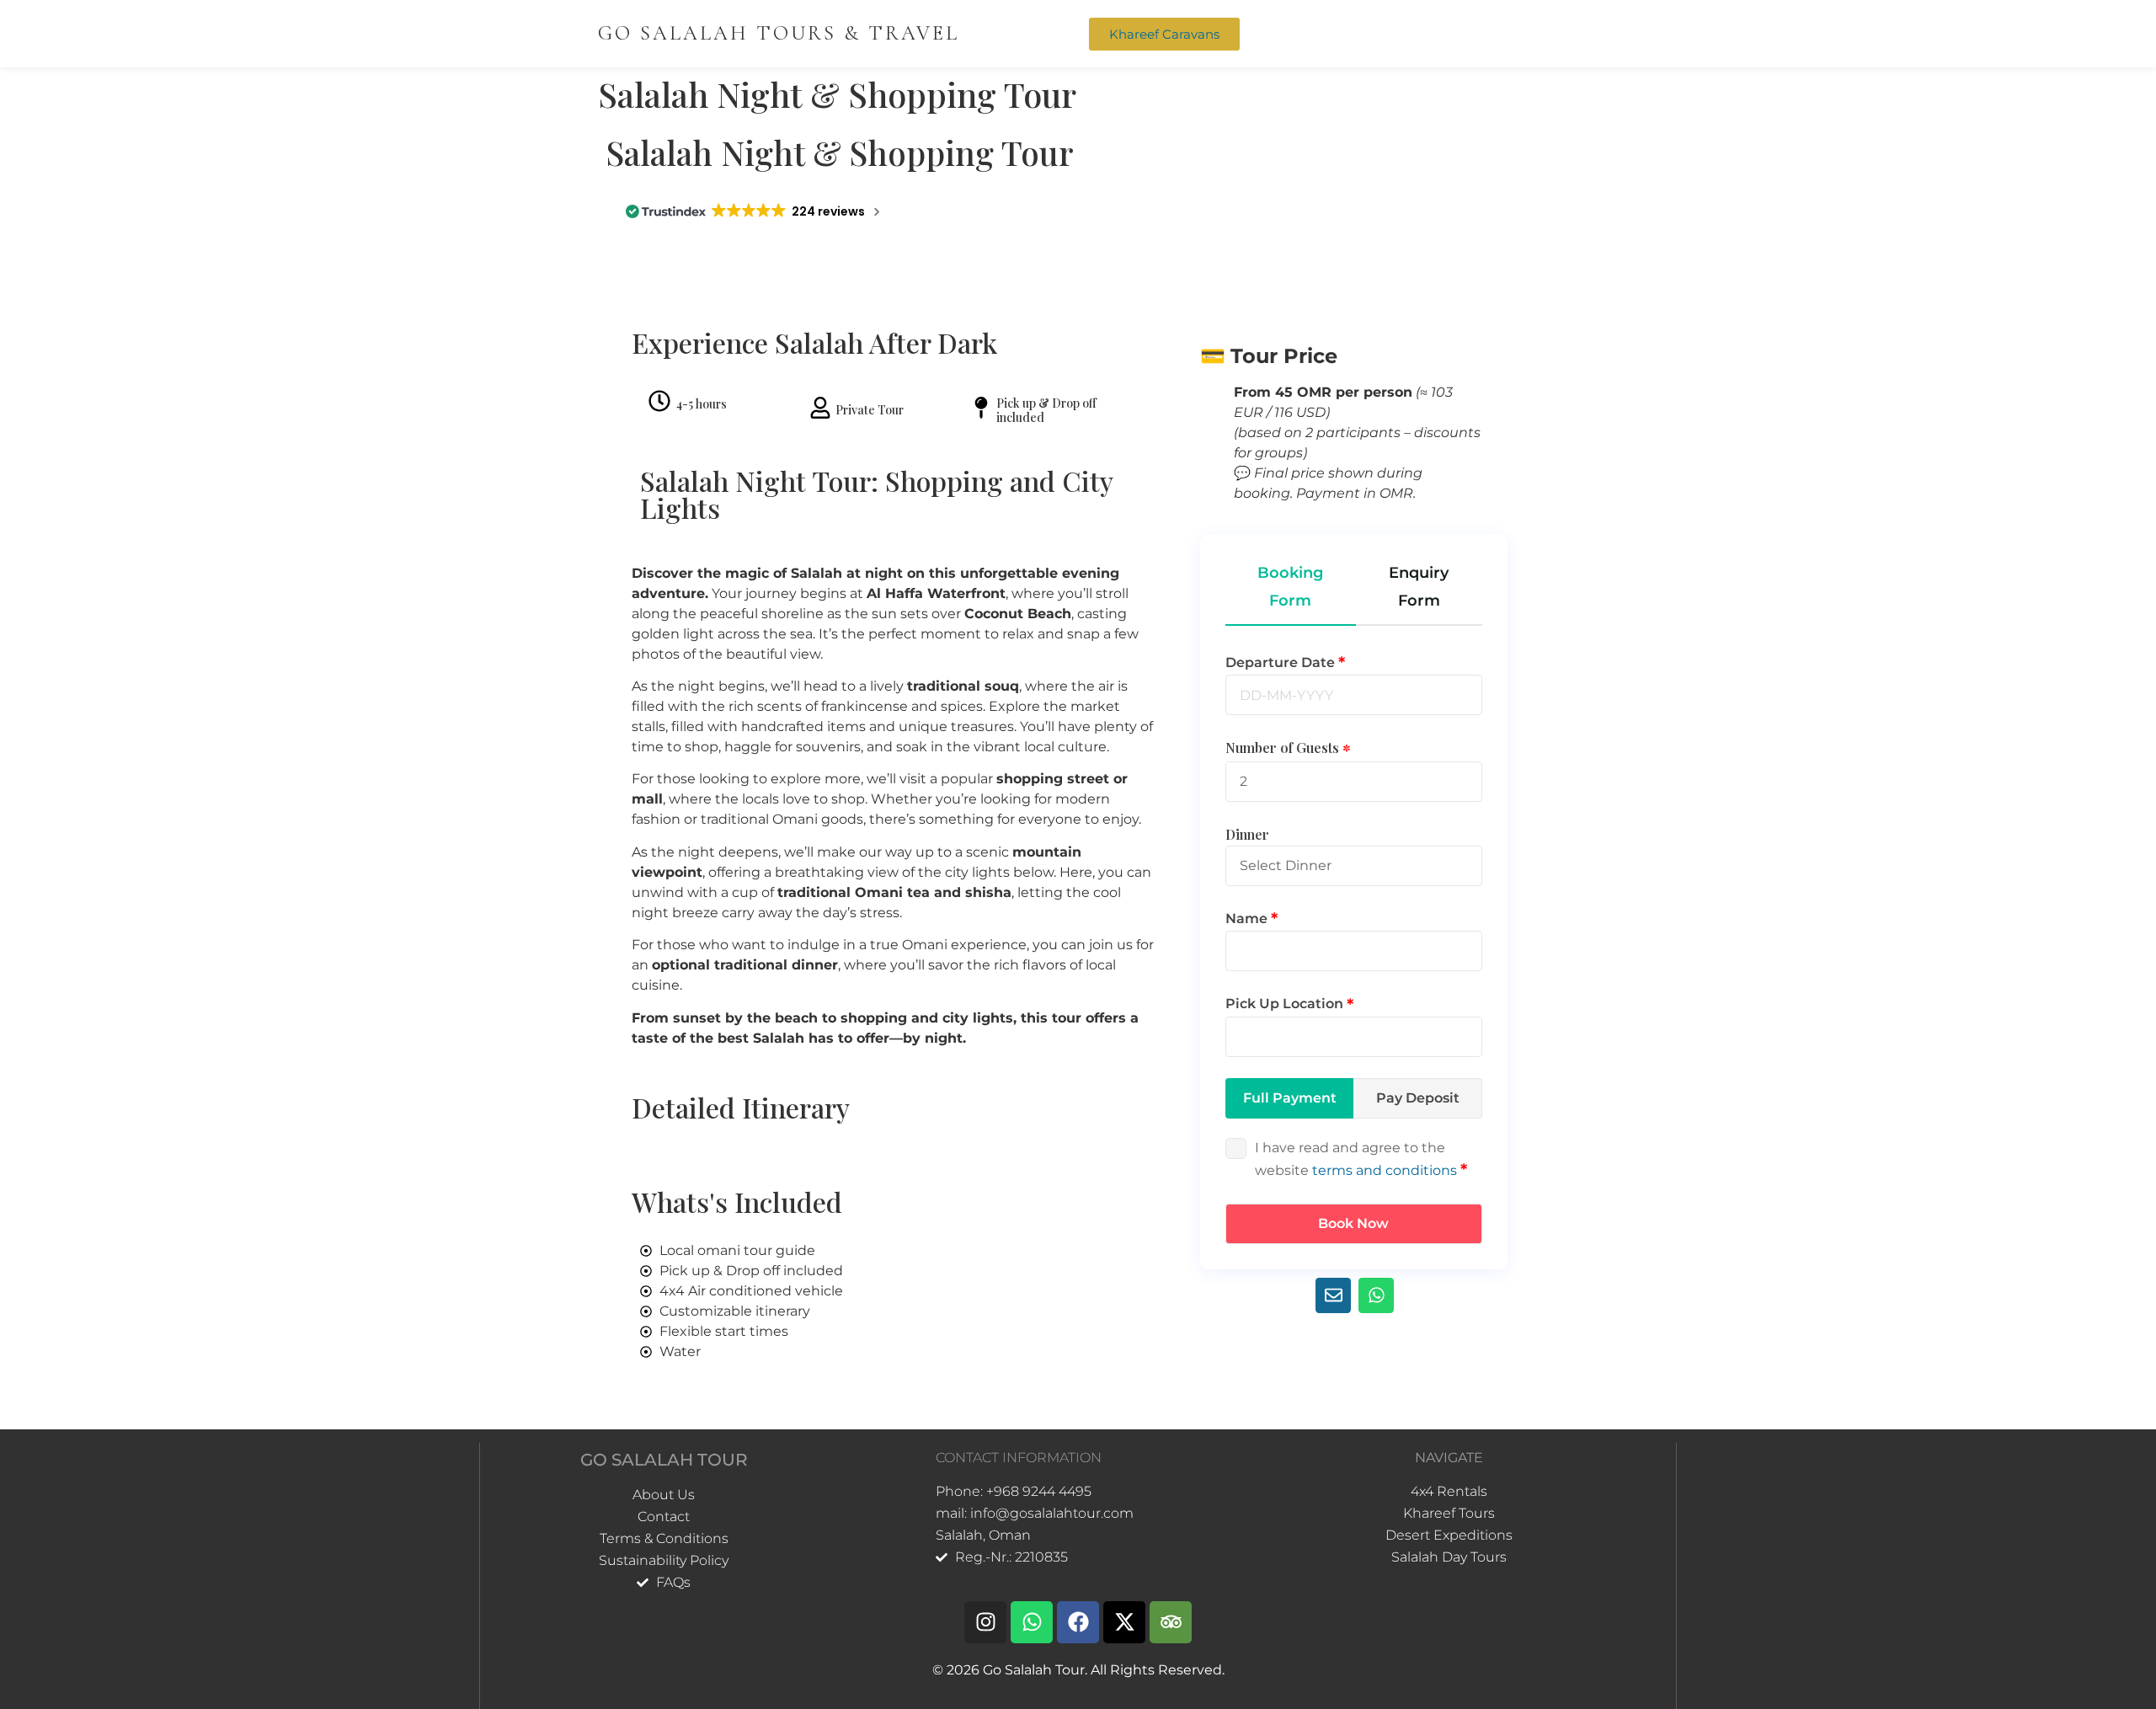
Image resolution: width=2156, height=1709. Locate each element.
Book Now (1353, 1223)
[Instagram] (985, 1622)
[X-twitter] (1124, 1622)
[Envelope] (1333, 1295)
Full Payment (1290, 1098)
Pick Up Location (1286, 1004)
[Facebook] (1078, 1622)
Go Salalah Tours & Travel (779, 33)
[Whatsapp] (1376, 1295)
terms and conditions (1385, 1170)
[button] (1385, 34)
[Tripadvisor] (1171, 1622)
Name (1248, 919)
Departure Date (1282, 662)
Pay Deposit (1418, 1098)
